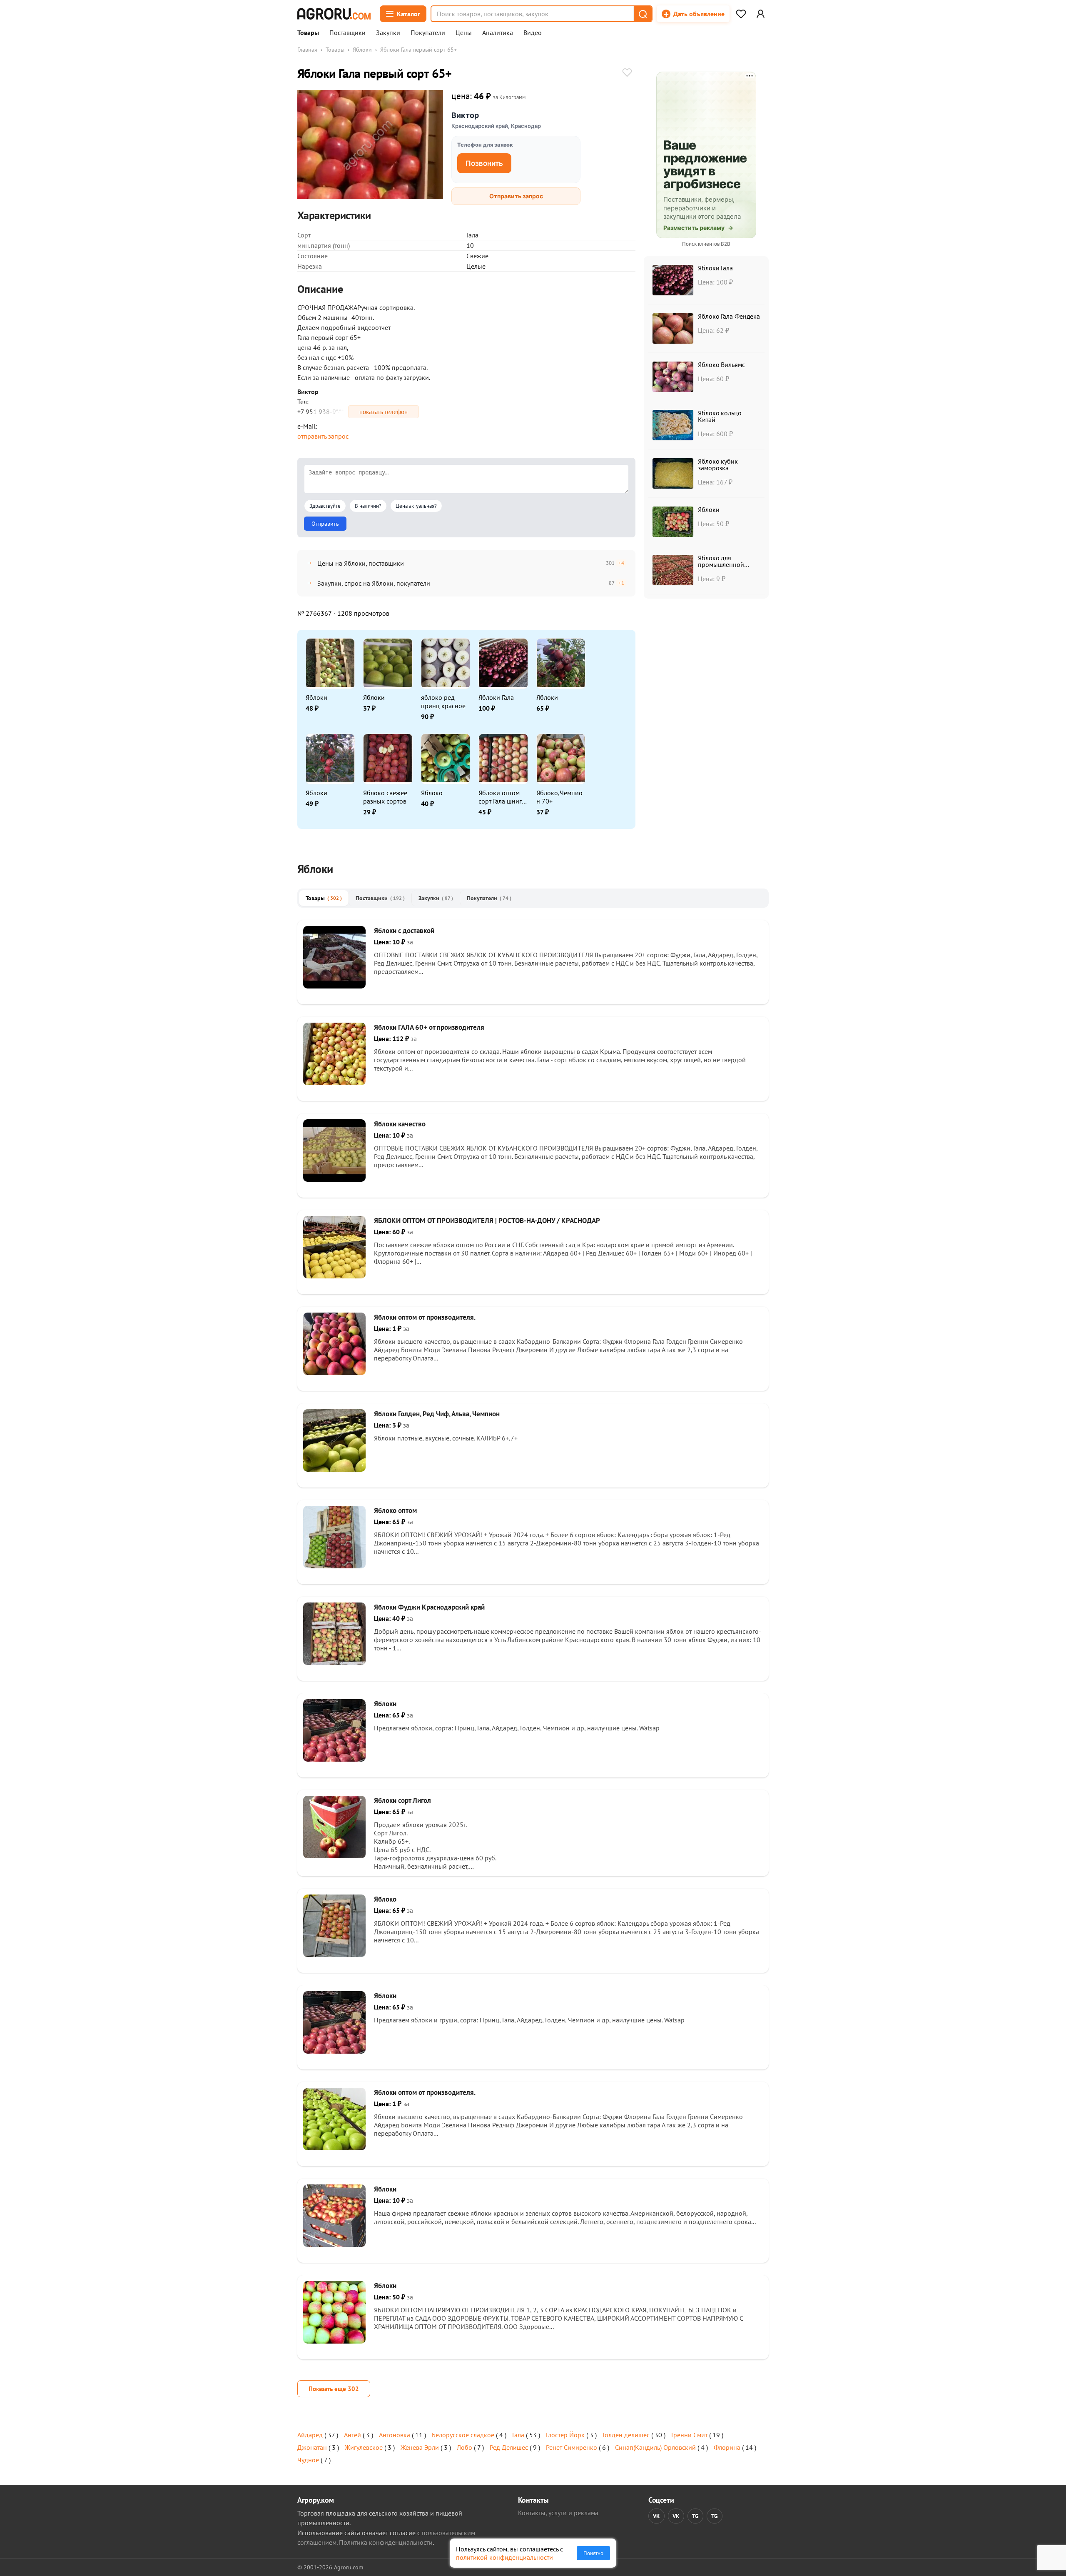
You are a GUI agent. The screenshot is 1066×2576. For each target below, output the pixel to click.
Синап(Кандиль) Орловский (655, 2447)
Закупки (388, 33)
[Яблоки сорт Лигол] (334, 1856)
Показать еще (334, 2389)
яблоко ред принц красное (443, 701)
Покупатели (428, 33)
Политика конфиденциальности (386, 2542)
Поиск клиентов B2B (706, 244)
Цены (464, 33)
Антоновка (395, 2435)
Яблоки (362, 50)
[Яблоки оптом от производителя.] (334, 1373)
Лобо (465, 2447)
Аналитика (498, 33)
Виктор (465, 115)
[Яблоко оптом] (334, 1566)
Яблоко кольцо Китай (720, 416)
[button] (643, 14)
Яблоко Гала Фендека (729, 316)
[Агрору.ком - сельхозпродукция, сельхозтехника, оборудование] (334, 14)
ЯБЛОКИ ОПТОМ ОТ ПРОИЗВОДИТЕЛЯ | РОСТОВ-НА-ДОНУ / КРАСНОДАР (487, 1221)
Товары (308, 33)
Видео (533, 33)
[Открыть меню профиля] (760, 14)
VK (656, 2516)
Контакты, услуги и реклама (558, 2513)
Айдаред (310, 2435)
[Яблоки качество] (334, 1179)
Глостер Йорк (565, 2435)
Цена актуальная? (416, 506)
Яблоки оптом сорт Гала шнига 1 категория (502, 797)
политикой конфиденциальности (504, 2557)
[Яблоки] (334, 1759)
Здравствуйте (325, 506)
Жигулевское (364, 2447)
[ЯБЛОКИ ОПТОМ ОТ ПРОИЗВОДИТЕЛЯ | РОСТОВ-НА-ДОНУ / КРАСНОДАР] (334, 1276)
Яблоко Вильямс (721, 364)
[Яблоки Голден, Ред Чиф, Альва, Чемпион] (334, 1469)
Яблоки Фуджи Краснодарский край (429, 1607)
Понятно (593, 2553)
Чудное (308, 2460)
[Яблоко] (334, 1954)
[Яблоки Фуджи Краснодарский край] (334, 1662)
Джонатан (312, 2447)
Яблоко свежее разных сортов (385, 797)
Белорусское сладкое (463, 2435)
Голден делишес (626, 2435)
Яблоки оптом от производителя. (425, 1317)
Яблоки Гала (496, 697)
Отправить (325, 524)
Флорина (727, 2447)
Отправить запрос (516, 196)
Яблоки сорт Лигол (402, 1800)
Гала (518, 2435)
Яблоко (432, 793)
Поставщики (347, 33)
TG (695, 2516)
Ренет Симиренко (572, 2447)
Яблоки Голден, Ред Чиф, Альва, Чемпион (437, 1414)
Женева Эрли (420, 2447)
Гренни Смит (689, 2435)
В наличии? (368, 506)
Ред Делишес (509, 2447)
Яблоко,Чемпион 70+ (559, 797)
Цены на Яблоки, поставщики (361, 563)
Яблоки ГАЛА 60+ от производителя (429, 1027)
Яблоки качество (400, 1124)
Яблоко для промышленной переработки (721, 564)
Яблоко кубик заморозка (718, 464)
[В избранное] (627, 73)
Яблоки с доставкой (404, 931)
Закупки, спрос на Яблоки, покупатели (374, 583)
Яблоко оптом (395, 1510)
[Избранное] (741, 14)
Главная (307, 50)
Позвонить (484, 163)
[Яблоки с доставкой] (334, 986)
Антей (352, 2435)
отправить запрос (323, 436)
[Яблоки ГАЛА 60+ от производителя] (334, 1083)
